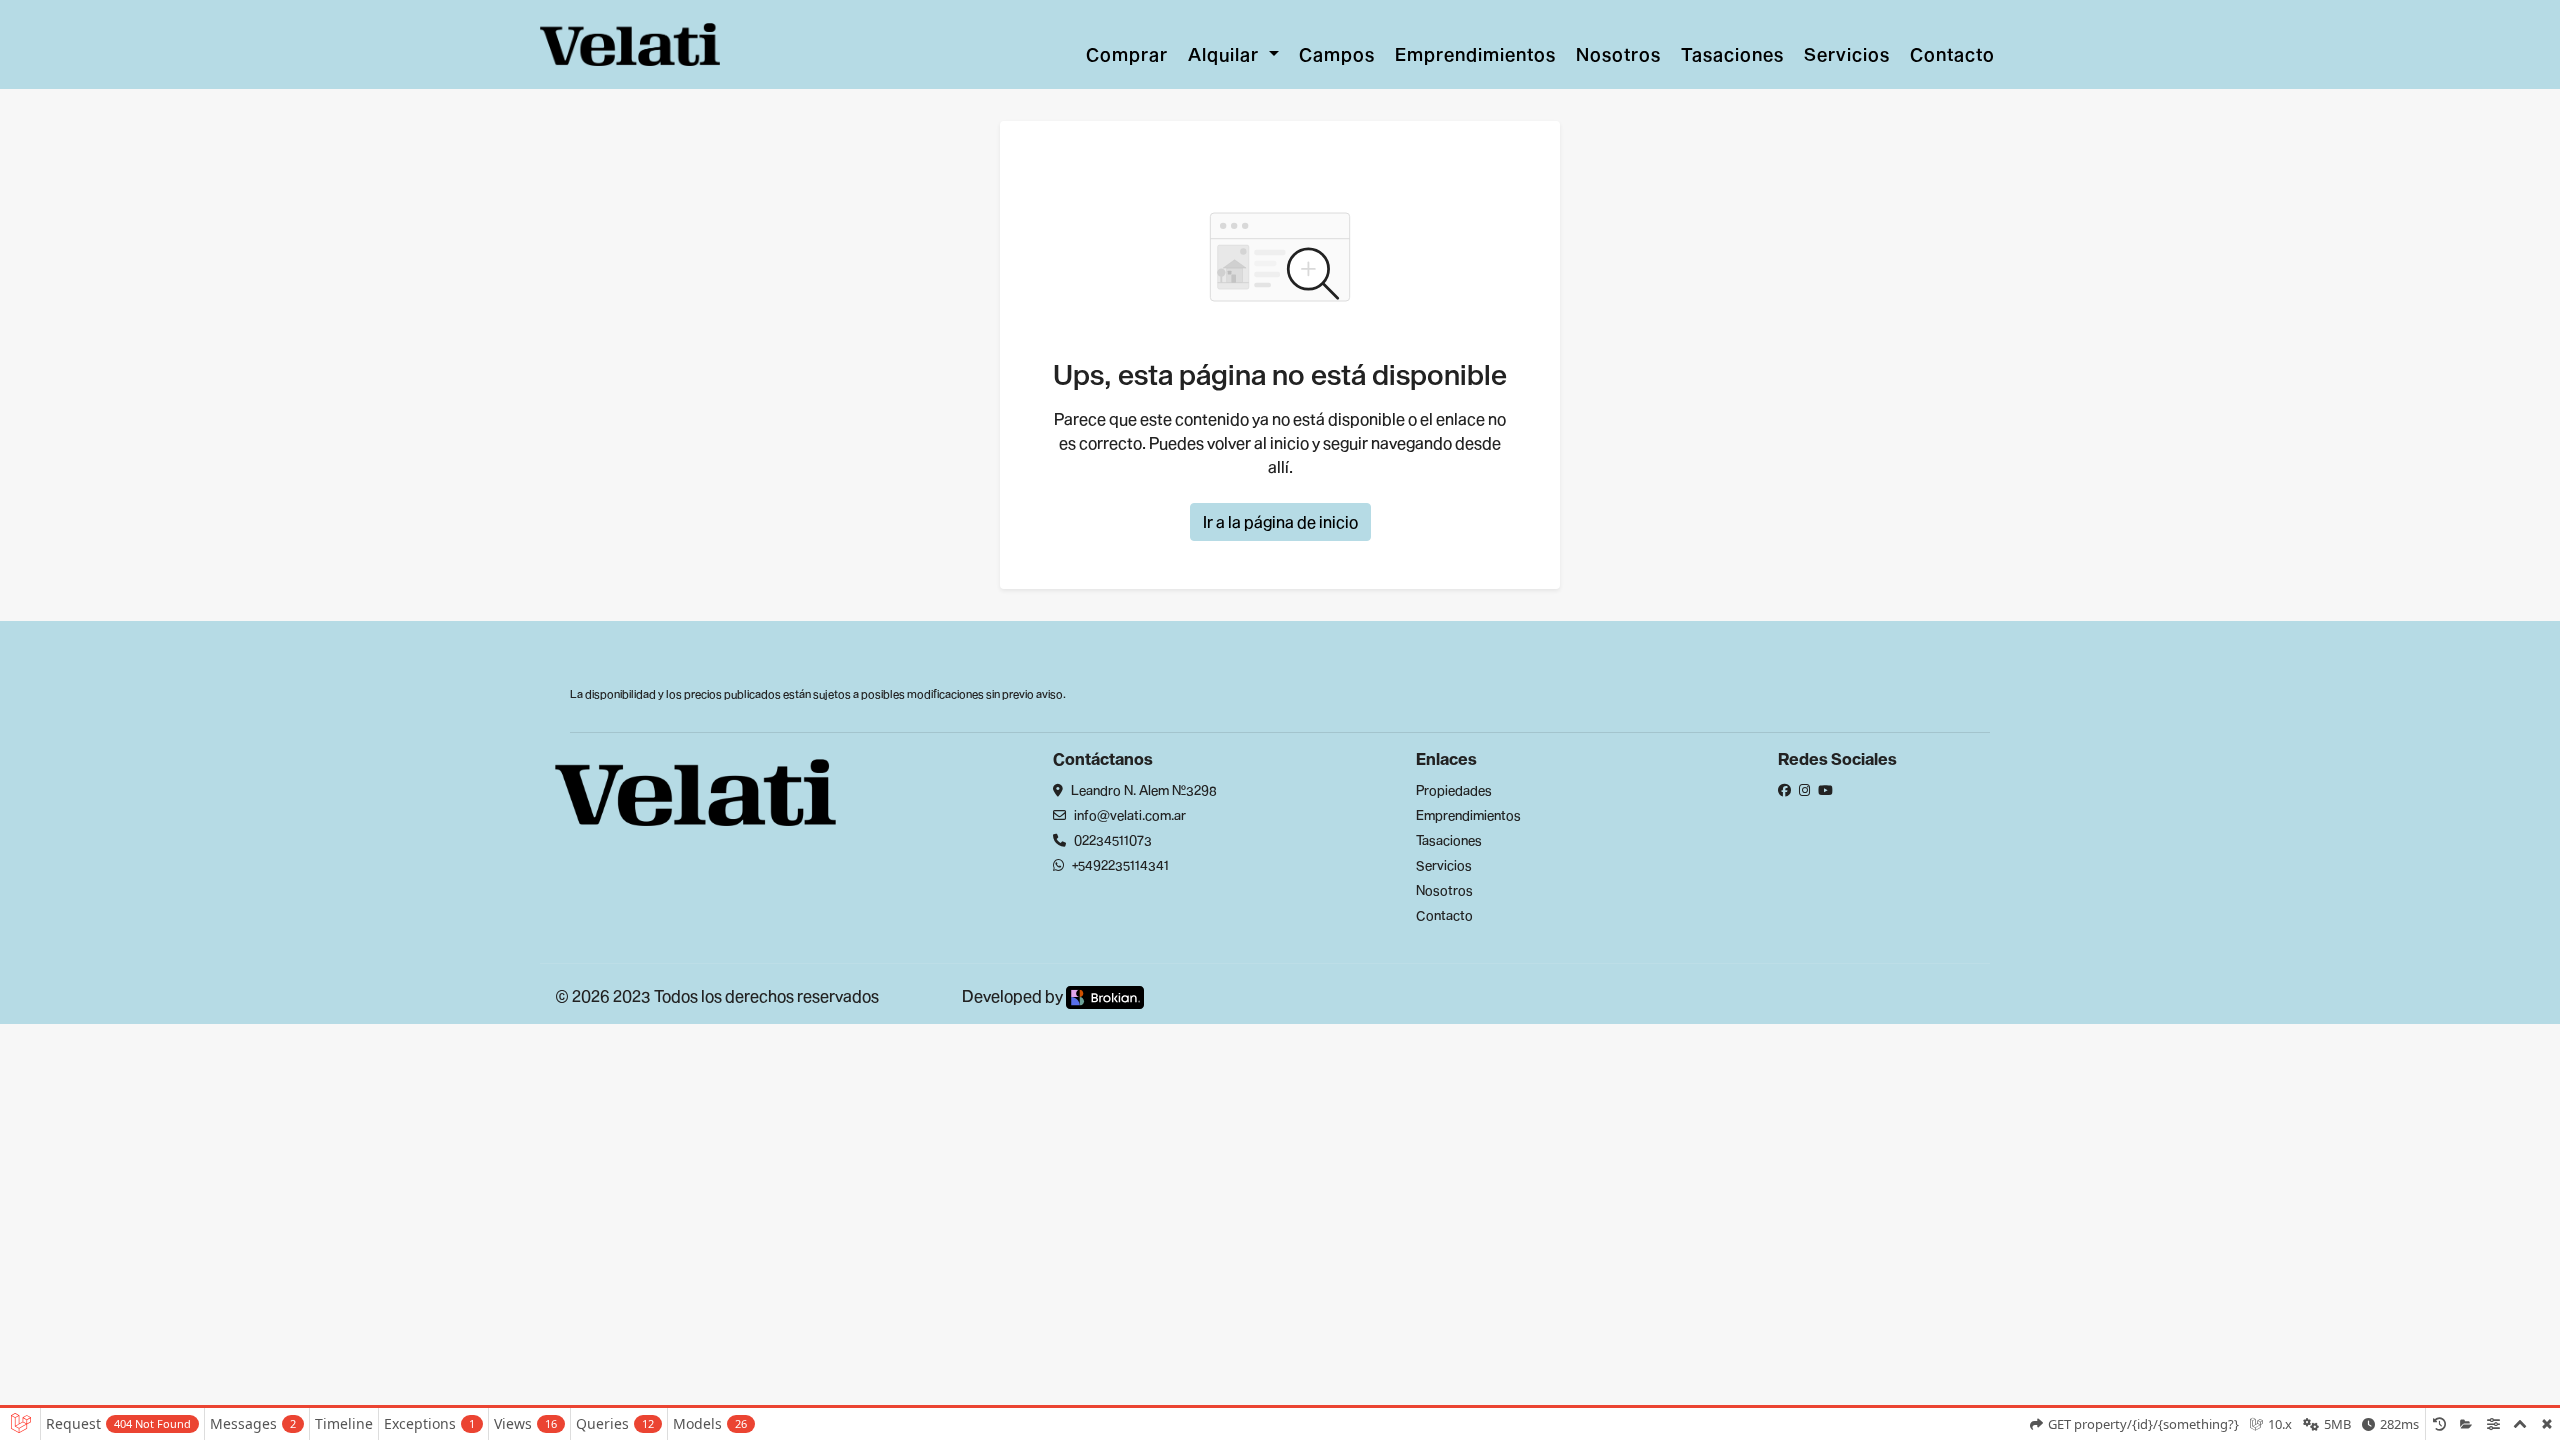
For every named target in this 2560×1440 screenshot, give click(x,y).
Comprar (1127, 54)
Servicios (1847, 54)
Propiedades (1454, 790)
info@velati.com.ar (1128, 815)
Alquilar (1226, 54)
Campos (1337, 54)
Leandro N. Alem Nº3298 (1142, 790)
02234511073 (1111, 840)
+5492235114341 (1119, 865)
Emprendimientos (1475, 54)
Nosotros (1618, 54)
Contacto (1952, 54)
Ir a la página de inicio (1280, 521)
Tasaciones (1732, 54)
